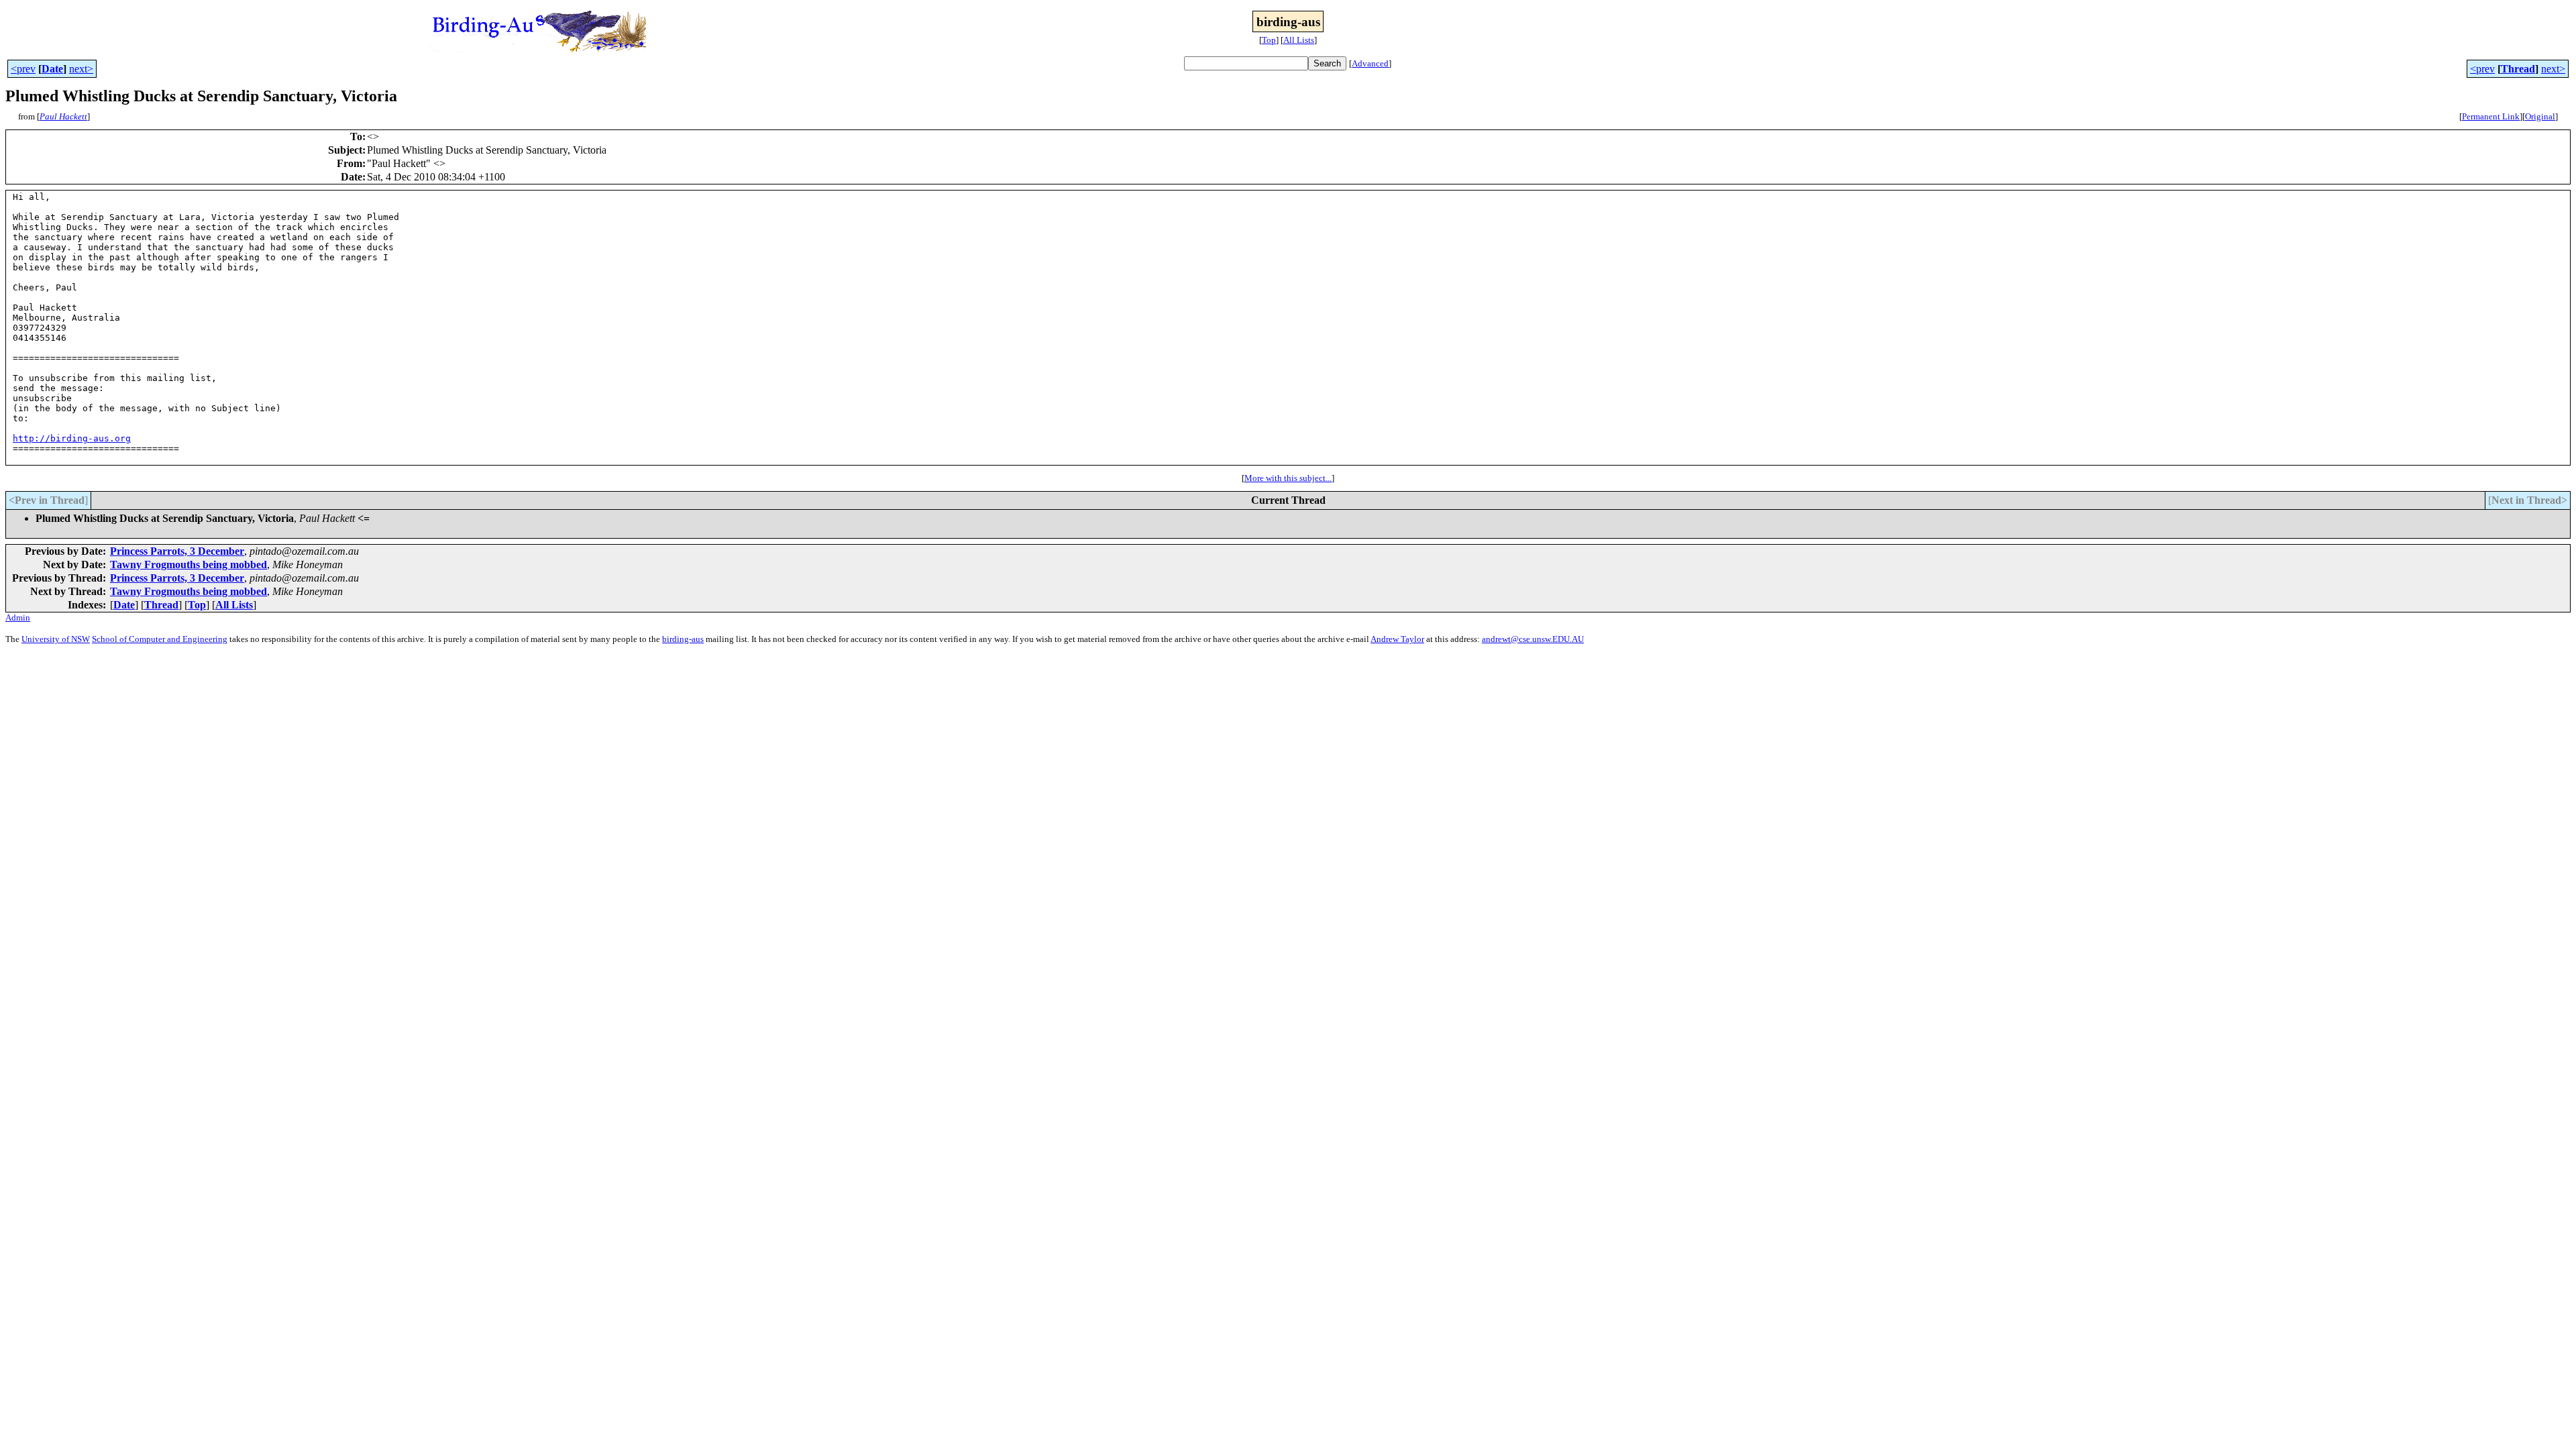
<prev (23, 69)
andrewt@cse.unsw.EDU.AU (1533, 639)
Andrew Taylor (1397, 639)
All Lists (1299, 40)
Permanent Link (2491, 116)
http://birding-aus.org (72, 438)
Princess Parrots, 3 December (177, 551)
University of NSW (56, 639)
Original (2540, 116)
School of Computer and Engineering (160, 639)
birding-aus (683, 639)
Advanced (1370, 63)
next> (81, 69)
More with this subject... (1288, 478)
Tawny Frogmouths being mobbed (189, 565)
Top (1269, 40)
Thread (2518, 69)
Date (52, 69)
